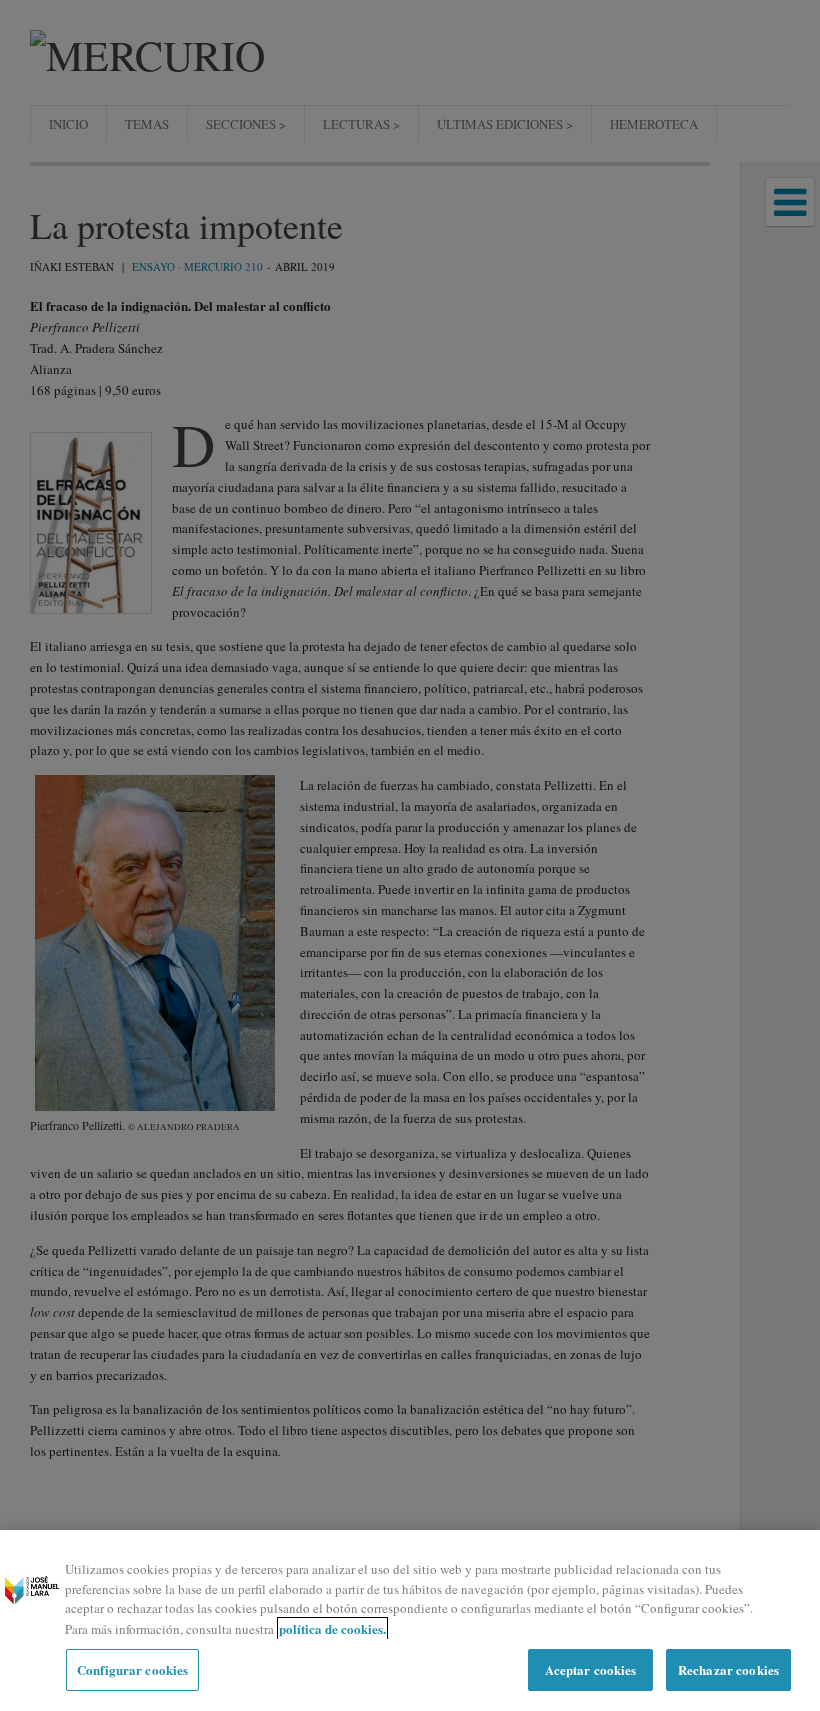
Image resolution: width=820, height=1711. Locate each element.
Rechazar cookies (728, 1669)
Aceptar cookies (591, 1669)
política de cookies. (332, 1628)
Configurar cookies (132, 1669)
